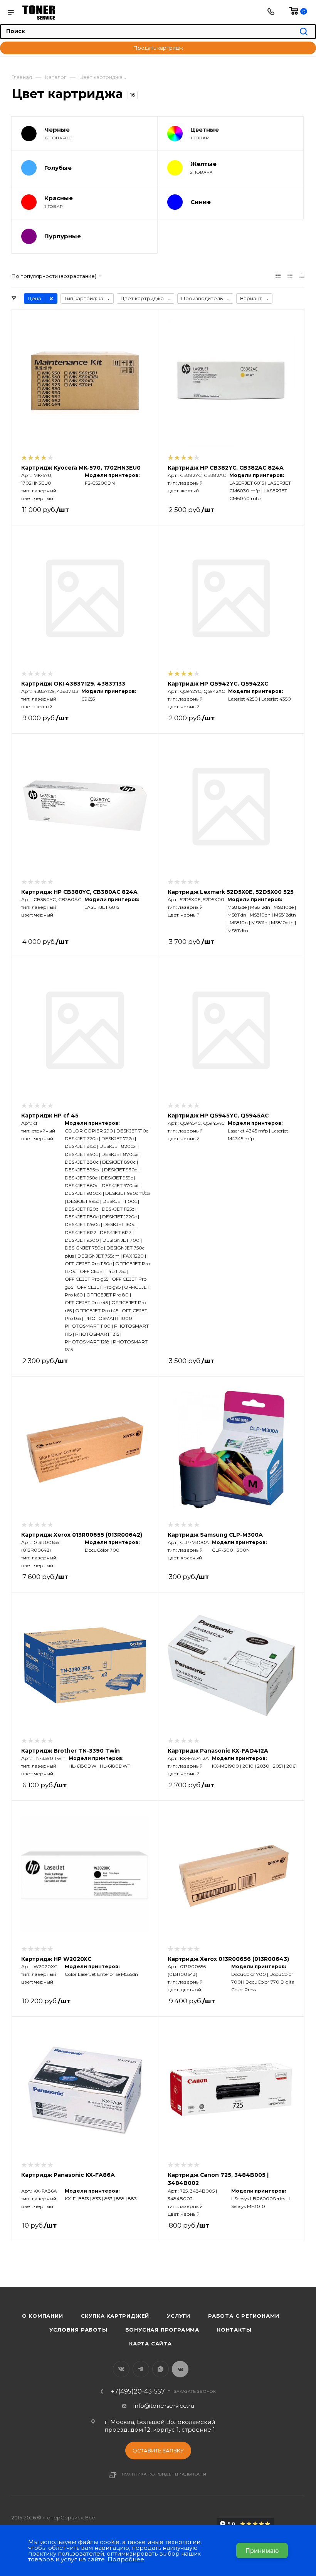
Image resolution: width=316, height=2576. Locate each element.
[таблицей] (302, 276)
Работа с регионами (244, 2316)
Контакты (234, 2330)
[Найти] (304, 32)
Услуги (179, 2316)
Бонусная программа (162, 2330)
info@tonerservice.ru (164, 2406)
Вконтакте (121, 2369)
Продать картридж (158, 48)
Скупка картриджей (115, 2316)
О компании (43, 2316)
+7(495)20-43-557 (138, 2392)
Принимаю (262, 2551)
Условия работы (78, 2330)
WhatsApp (161, 2369)
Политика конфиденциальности (164, 2474)
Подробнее (126, 2559)
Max (180, 2369)
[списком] (290, 276)
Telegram (141, 2369)
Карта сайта (150, 2343)
